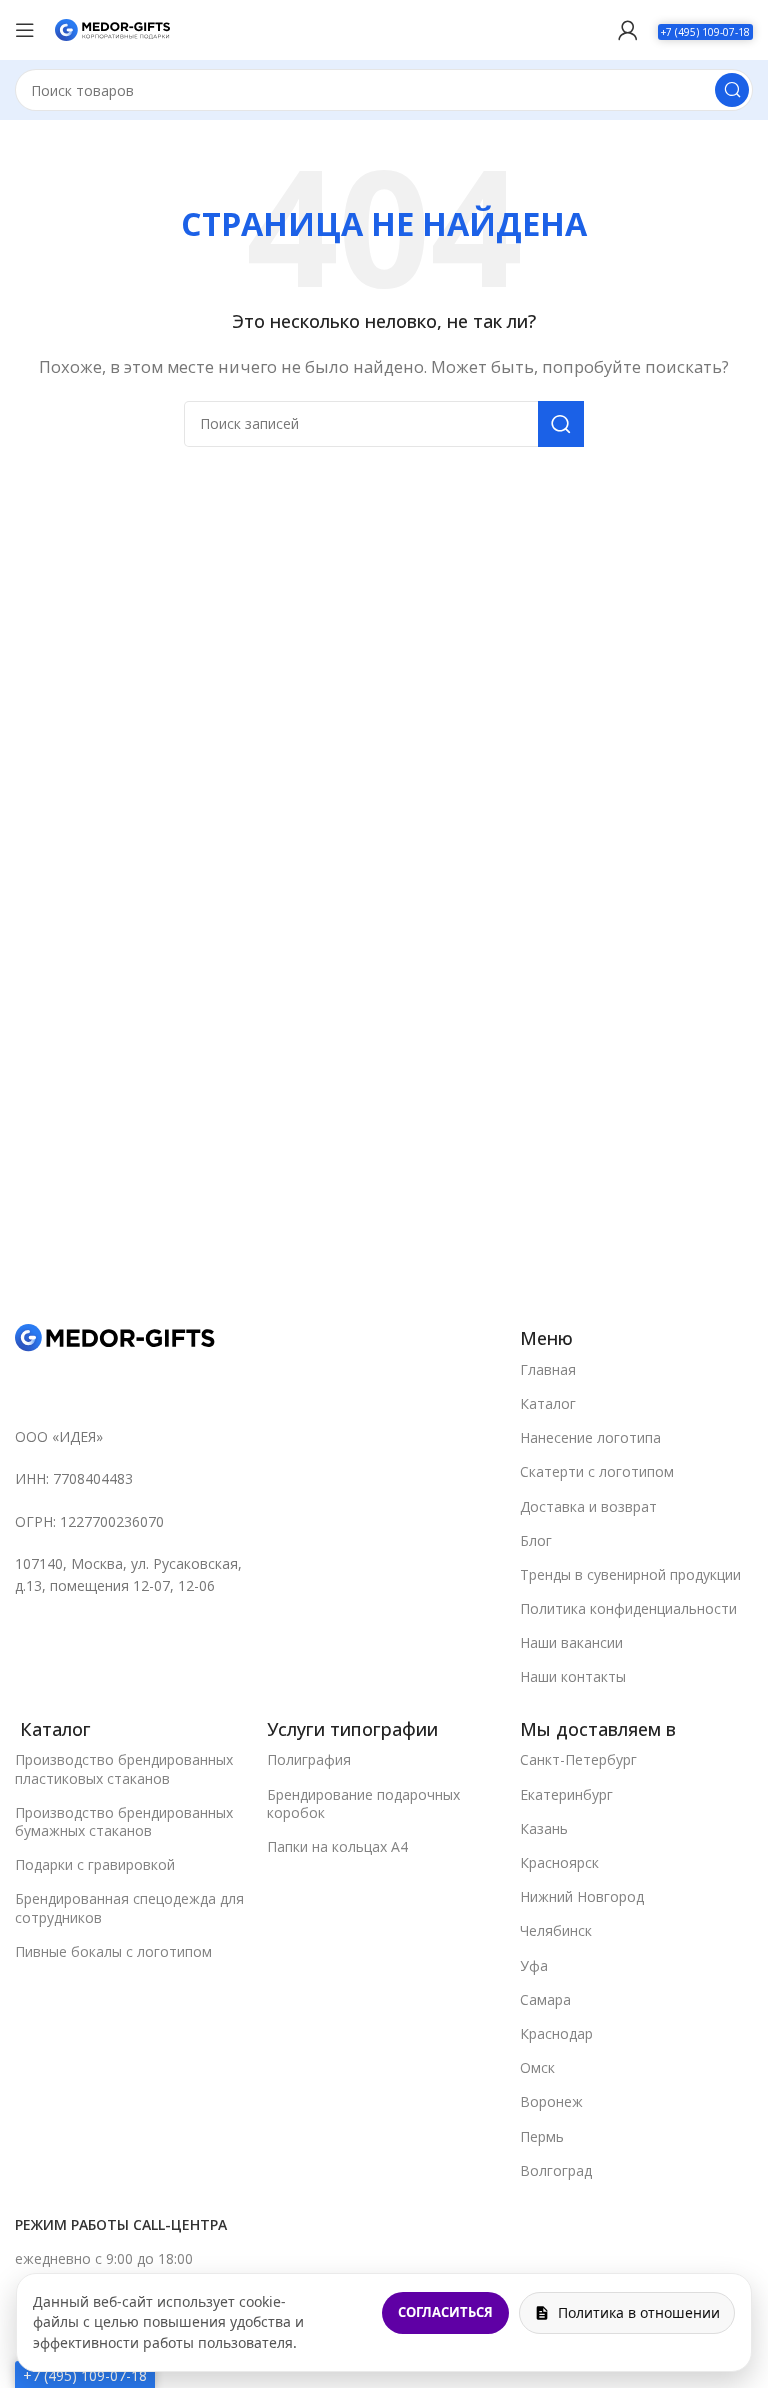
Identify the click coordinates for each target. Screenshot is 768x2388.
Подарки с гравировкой (95, 1864)
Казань (544, 1828)
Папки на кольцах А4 (337, 1846)
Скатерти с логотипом (597, 1471)
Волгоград (556, 2170)
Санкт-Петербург (578, 1759)
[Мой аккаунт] (628, 30)
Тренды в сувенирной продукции (630, 1574)
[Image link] (115, 1337)
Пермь (542, 2136)
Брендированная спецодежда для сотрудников (129, 1907)
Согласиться (445, 2312)
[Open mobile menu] (25, 30)
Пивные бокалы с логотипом (113, 1951)
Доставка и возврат (588, 1506)
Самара (545, 1999)
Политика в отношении (639, 2312)
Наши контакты (573, 1676)
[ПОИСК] (732, 90)
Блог (536, 1540)
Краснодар (556, 2033)
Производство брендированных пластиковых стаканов (124, 1768)
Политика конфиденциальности (628, 1608)
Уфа (534, 1965)
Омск (537, 2067)
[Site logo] (112, 28)
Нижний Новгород (582, 1896)
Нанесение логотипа (590, 1437)
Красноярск (559, 1862)
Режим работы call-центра (121, 2224)
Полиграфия (309, 1759)
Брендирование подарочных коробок (363, 1803)
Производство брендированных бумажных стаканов (124, 1821)
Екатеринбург (566, 1794)
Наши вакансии (571, 1642)
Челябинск (556, 1930)
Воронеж (551, 2101)
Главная (548, 1369)
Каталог (548, 1403)
